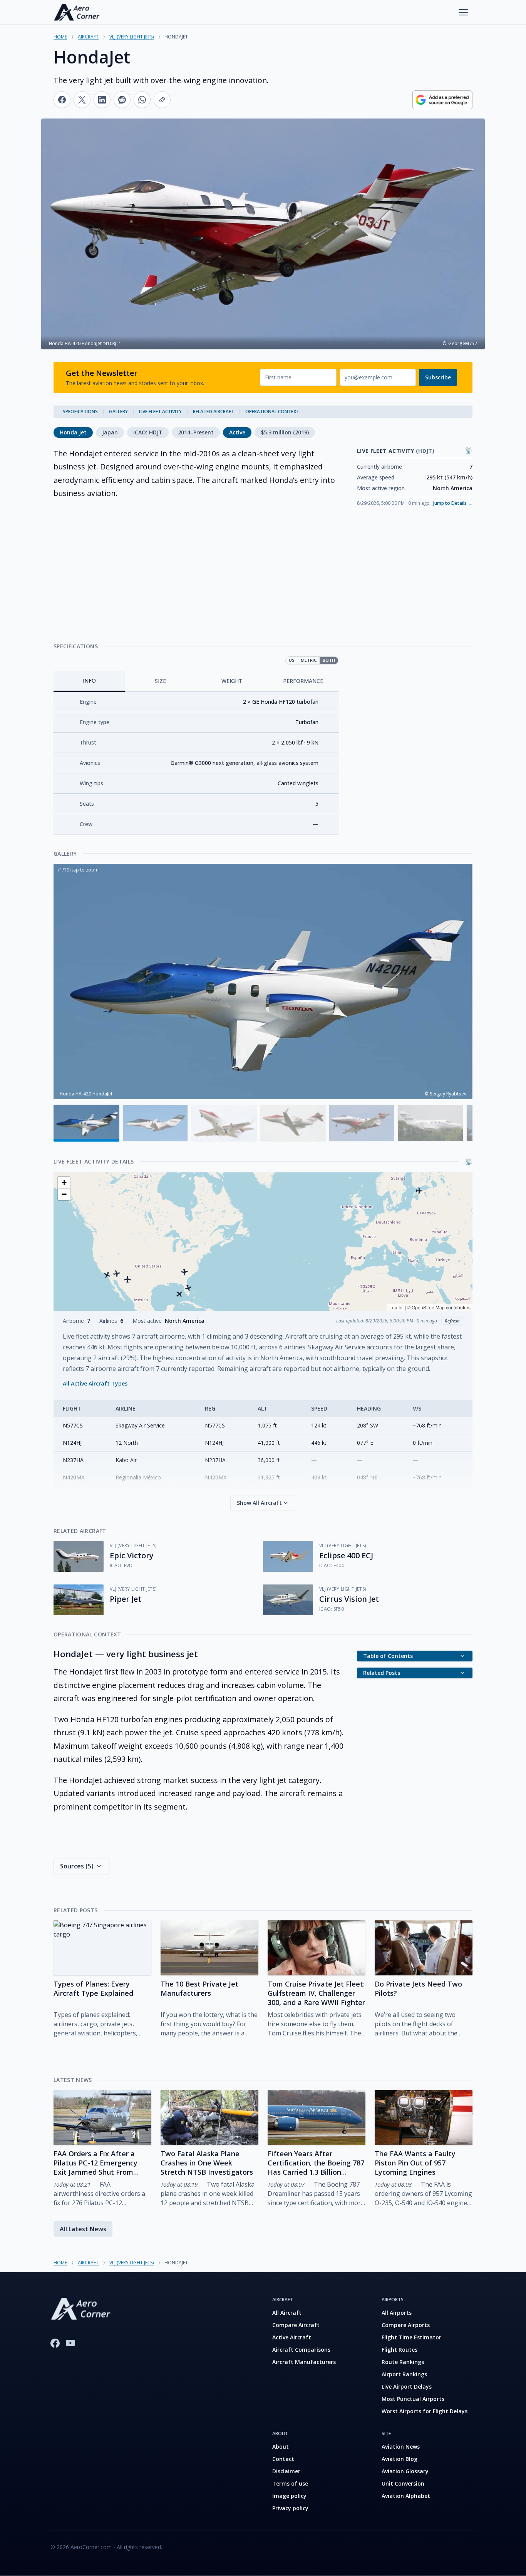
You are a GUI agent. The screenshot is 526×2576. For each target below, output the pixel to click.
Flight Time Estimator (411, 2337)
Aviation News (401, 2447)
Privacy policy (290, 2508)
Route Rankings (403, 2362)
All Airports (397, 2313)
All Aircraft (287, 2313)
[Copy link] (162, 100)
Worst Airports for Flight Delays (425, 2411)
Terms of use (290, 2483)
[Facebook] (55, 2343)
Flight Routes (400, 2350)
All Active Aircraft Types (95, 1383)
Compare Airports (406, 2325)
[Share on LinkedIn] (102, 100)
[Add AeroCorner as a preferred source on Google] (442, 100)
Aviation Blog (400, 2459)
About (281, 2447)
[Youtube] (70, 2343)
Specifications (80, 412)
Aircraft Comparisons (301, 2350)
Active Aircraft (292, 2337)
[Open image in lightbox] (263, 982)
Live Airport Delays (407, 2387)
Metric (309, 660)
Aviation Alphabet (406, 2496)
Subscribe (438, 377)
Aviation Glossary (405, 2471)
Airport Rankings (404, 2374)
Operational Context (272, 412)
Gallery (118, 412)
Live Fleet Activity (160, 412)
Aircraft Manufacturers (304, 2362)
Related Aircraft (214, 412)
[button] (107, 1274)
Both (329, 660)
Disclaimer (286, 2471)
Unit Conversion (403, 2483)
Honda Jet (73, 432)
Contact (283, 2459)
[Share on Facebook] (62, 100)
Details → (453, 503)
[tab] (89, 681)
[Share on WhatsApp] (142, 100)
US (292, 660)
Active (237, 432)
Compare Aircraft (296, 2325)
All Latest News (83, 2229)
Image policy (289, 2496)
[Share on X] (82, 100)
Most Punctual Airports (413, 2399)
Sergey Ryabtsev (448, 1094)
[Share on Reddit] (122, 100)
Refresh (452, 1321)
